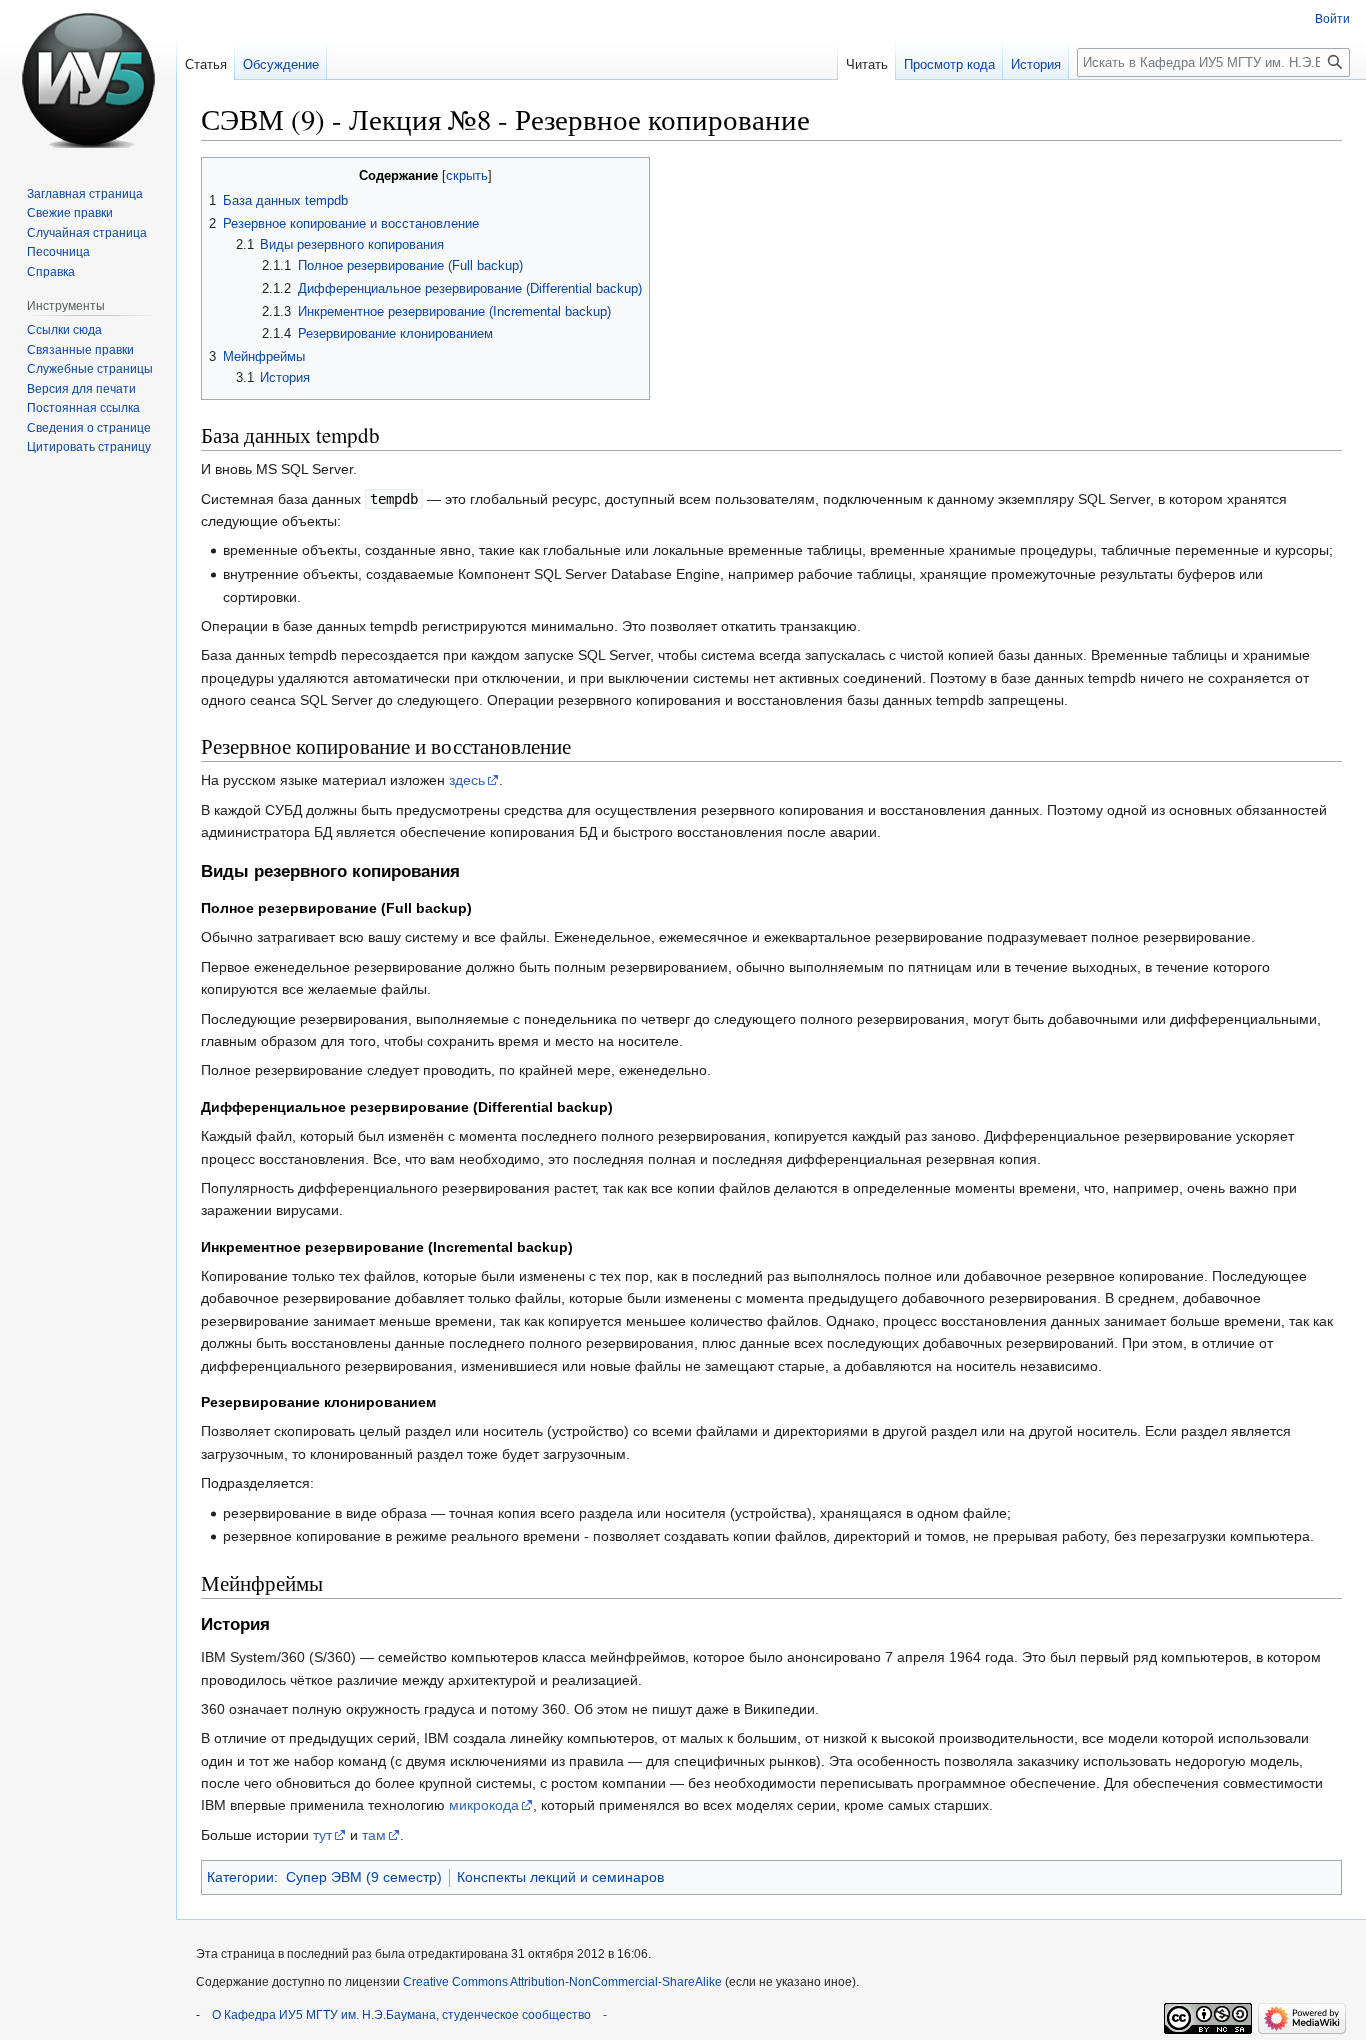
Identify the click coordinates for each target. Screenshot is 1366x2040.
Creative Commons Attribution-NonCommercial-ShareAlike (562, 1982)
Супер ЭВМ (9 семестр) (364, 1877)
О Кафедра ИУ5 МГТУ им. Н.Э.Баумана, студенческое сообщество (401, 2015)
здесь (467, 780)
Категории (240, 1877)
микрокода (484, 1805)
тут (322, 1835)
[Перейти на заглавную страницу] (88, 80)
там (374, 1835)
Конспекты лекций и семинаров (560, 1877)
